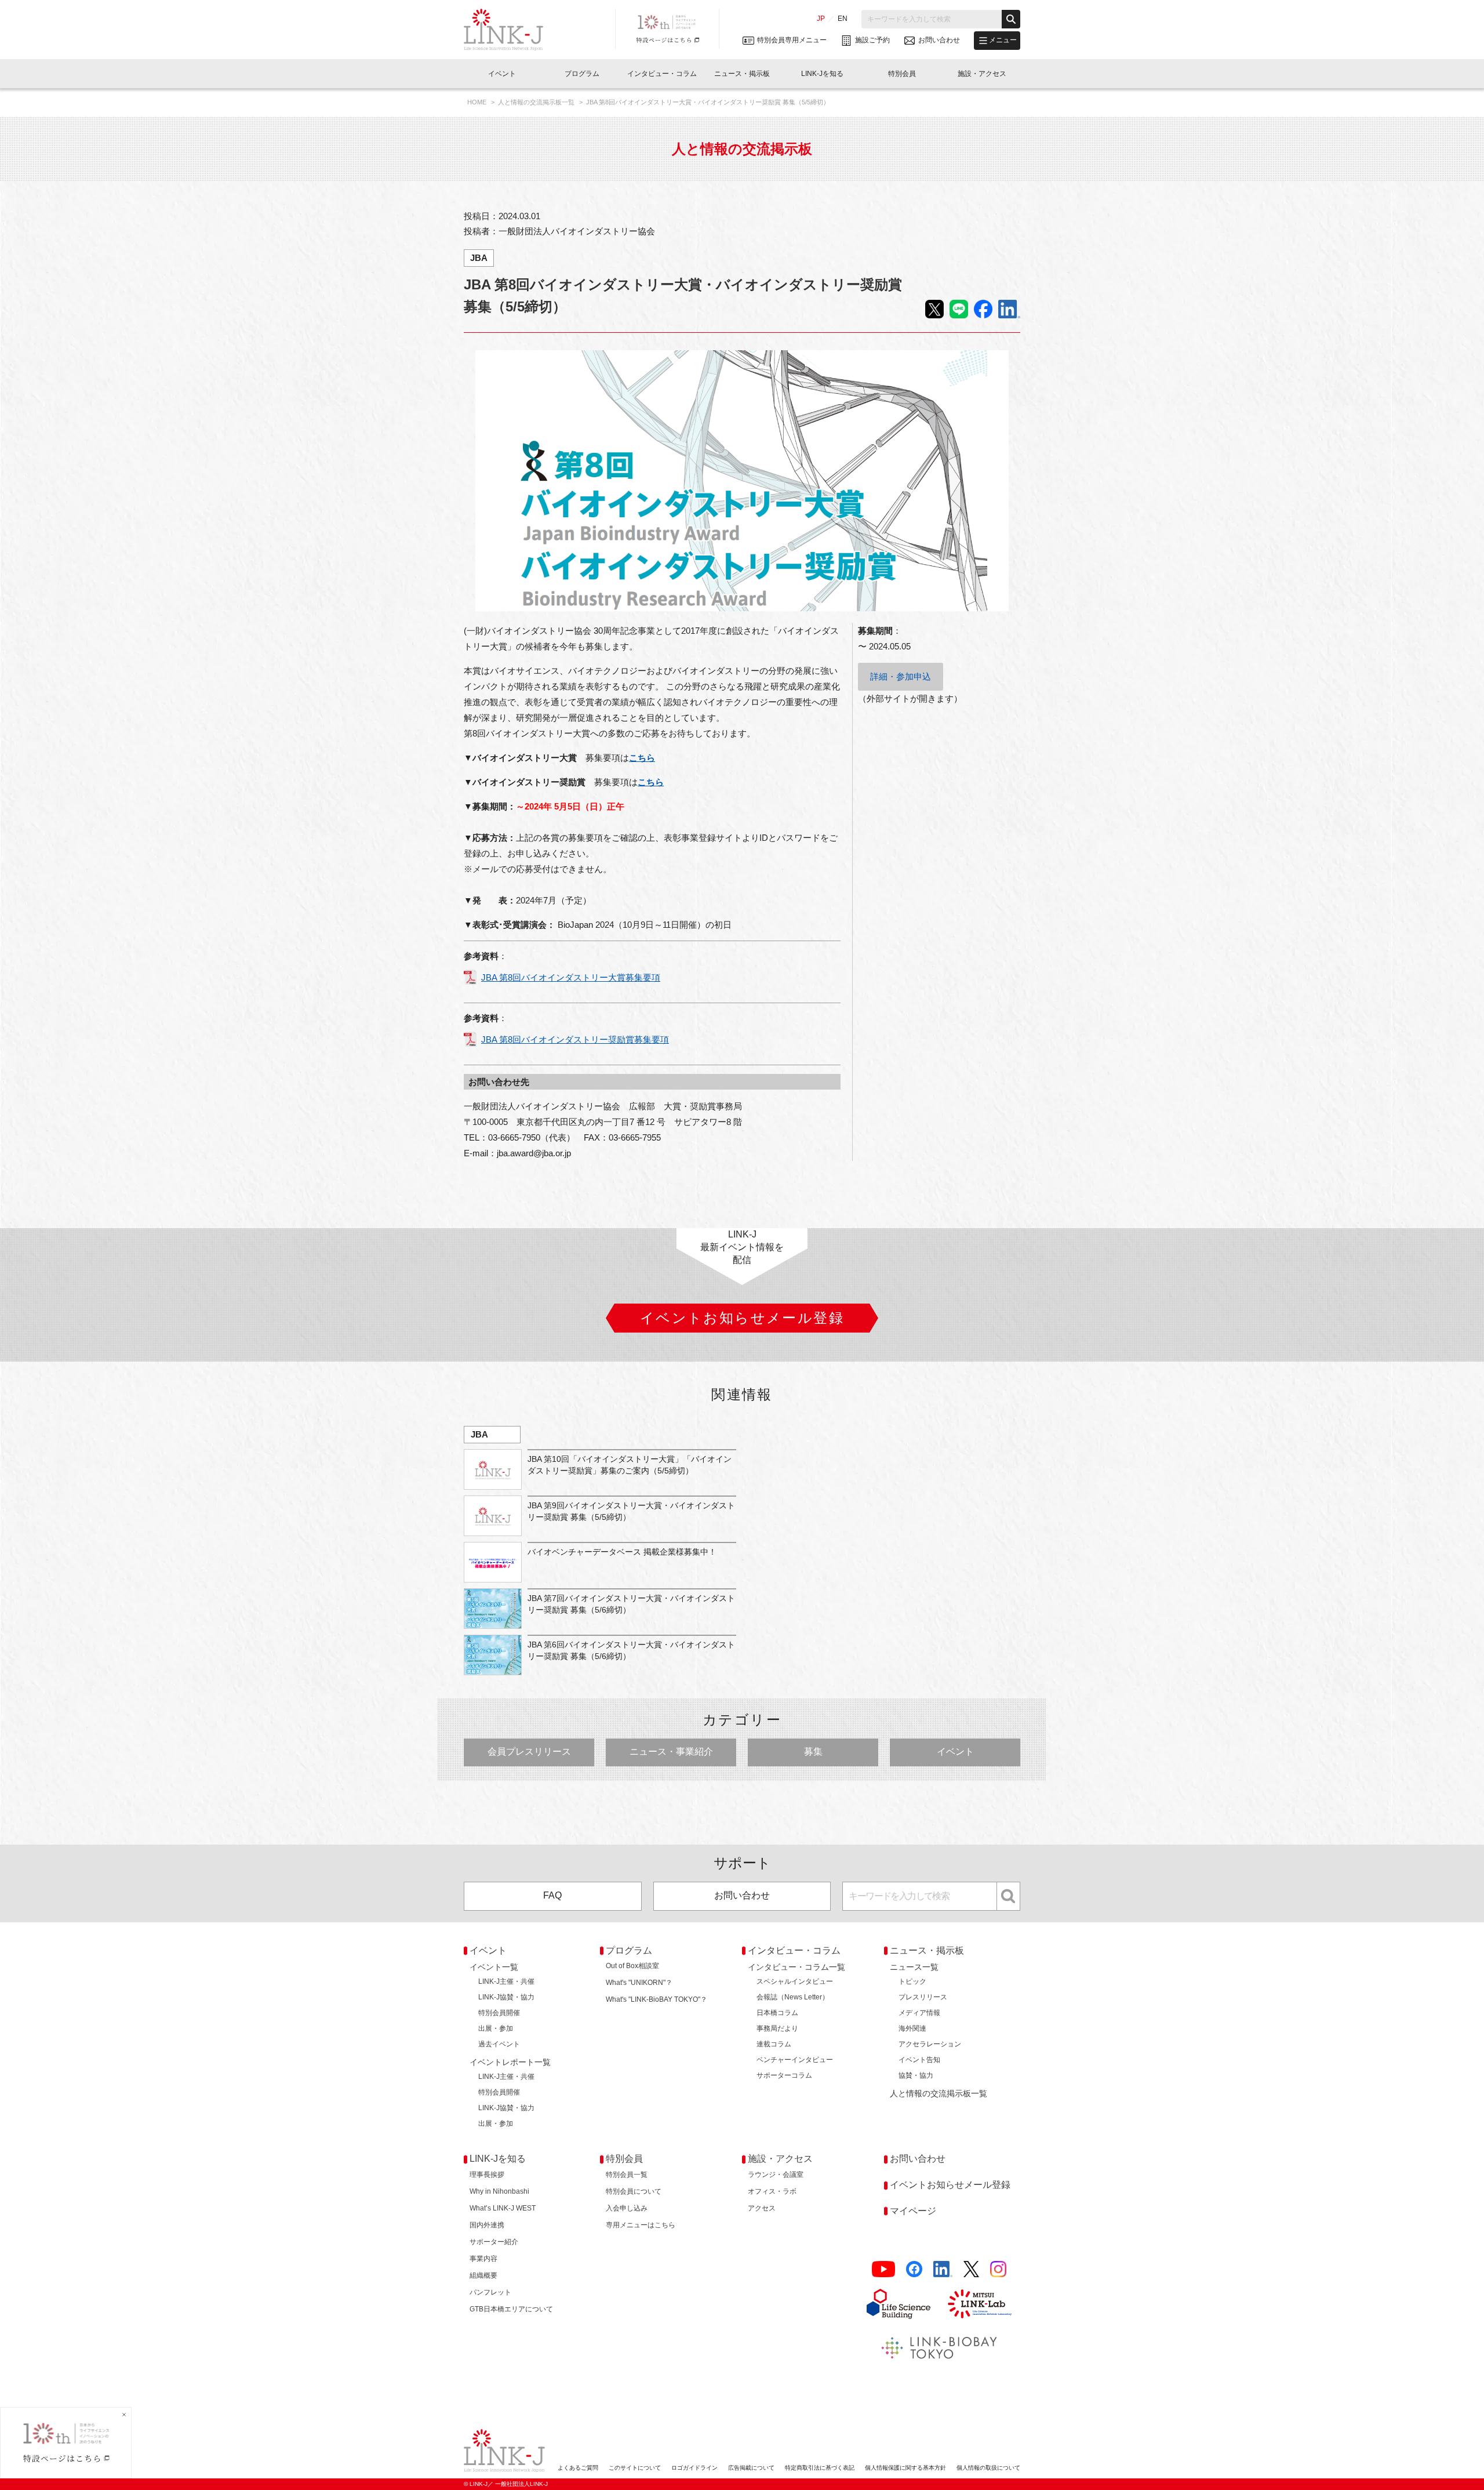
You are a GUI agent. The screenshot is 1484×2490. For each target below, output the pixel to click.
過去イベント (499, 2044)
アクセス (762, 2208)
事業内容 (483, 2259)
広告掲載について (751, 2468)
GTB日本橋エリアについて (511, 2309)
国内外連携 (487, 2225)
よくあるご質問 (578, 2468)
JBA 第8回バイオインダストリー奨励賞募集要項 (575, 1039)
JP (821, 19)
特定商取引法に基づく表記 (820, 2468)
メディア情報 (919, 2013)
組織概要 (483, 2275)
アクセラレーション (930, 2044)
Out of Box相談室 (632, 1966)
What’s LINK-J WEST (503, 2208)
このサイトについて (635, 2468)
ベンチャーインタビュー (795, 2060)
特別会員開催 (499, 2013)
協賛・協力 (916, 2075)
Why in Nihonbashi (499, 2191)
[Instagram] (998, 2269)
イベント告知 (919, 2060)
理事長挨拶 (487, 2175)
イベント (955, 1752)
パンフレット (490, 2292)
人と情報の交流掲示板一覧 (537, 102)
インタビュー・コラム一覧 (796, 1967)
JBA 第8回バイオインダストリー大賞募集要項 (571, 977)
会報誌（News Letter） (793, 1997)
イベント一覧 (494, 1967)
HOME (478, 102)
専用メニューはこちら (641, 2225)
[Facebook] (914, 2269)
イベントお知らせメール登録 (950, 2185)
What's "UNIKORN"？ (639, 1983)
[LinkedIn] (943, 2269)
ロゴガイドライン (694, 2468)
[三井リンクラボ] (980, 2304)
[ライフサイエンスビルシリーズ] (899, 2304)
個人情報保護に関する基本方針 (905, 2468)
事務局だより (777, 2028)
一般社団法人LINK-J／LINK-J (512, 30)
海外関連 (912, 2028)
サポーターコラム (784, 2075)
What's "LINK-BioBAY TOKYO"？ (656, 1999)
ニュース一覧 (914, 1967)
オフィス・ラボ (772, 2191)
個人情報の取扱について (988, 2468)
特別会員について (634, 2191)
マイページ (913, 2211)
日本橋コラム (777, 2013)
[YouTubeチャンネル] (883, 2269)
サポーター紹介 (494, 2242)
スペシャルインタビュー (795, 1981)
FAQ (552, 1895)
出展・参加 (496, 2028)
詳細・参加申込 (901, 676)
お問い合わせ (742, 1895)
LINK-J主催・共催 (506, 1981)
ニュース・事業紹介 (671, 1752)
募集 (813, 1752)
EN (843, 19)
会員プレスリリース (529, 1752)
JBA (479, 258)
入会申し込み (627, 2208)
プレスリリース (923, 1997)
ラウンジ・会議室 (776, 2175)
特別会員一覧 (627, 2175)
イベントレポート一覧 (510, 2062)
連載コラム (774, 2044)
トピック (912, 1981)
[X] (971, 2269)
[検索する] (1011, 19)
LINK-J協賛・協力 (506, 1997)
